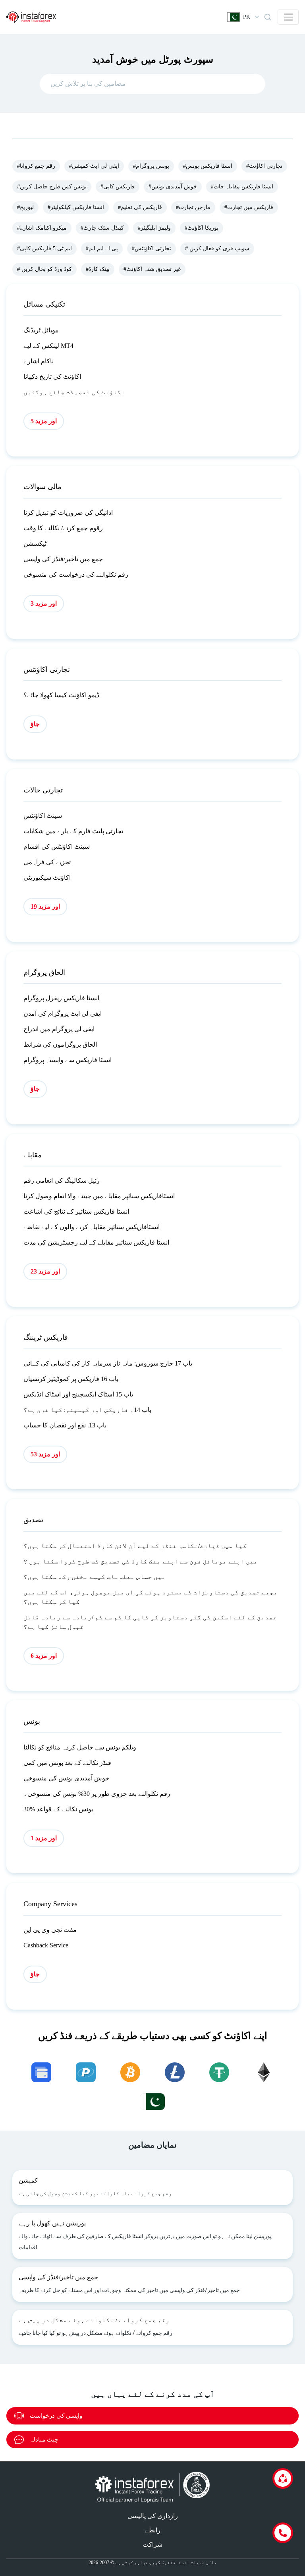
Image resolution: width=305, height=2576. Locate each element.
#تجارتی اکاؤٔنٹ (264, 166)
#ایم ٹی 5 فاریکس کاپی (44, 248)
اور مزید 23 (45, 1271)
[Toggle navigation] (288, 17)
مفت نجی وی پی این (50, 1930)
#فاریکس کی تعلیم (140, 207)
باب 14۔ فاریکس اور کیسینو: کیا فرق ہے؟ (87, 1410)
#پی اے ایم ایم (102, 248)
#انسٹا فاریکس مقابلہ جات (242, 187)
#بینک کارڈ (98, 269)
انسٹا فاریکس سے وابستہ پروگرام (68, 1060)
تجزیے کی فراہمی (47, 862)
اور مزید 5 (44, 421)
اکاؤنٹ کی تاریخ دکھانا (52, 377)
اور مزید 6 (44, 1656)
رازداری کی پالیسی (153, 2516)
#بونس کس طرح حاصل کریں (52, 187)
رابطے (153, 2530)
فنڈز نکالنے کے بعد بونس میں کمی (67, 1763)
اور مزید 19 (45, 906)
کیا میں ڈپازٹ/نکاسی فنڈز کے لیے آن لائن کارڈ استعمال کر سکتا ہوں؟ (135, 1546)
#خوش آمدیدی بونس (173, 187)
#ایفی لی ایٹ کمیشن (94, 166)
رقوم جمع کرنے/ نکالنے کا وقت (63, 528)
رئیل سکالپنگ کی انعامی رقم (62, 1181)
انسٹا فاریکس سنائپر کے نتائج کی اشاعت (76, 1211)
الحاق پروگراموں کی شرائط (60, 1044)
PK (247, 17)
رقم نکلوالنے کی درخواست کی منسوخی (76, 574)
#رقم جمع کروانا (36, 166)
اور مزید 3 (44, 603)
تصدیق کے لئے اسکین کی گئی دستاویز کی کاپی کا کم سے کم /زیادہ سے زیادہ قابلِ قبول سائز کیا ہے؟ (150, 1622)
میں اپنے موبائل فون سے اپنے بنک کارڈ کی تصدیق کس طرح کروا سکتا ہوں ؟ (141, 1561)
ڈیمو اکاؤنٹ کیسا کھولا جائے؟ (61, 695)
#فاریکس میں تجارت (249, 207)
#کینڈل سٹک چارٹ (102, 228)
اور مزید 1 (44, 1838)
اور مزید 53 (45, 1454)
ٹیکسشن (35, 544)
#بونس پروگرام (151, 166)
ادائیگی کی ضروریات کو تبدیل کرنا (68, 513)
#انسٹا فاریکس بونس (208, 166)
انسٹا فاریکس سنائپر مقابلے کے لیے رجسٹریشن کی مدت (96, 1242)
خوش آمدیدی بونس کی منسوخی (66, 1778)
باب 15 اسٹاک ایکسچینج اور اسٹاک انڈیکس (78, 1394)
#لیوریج (25, 207)
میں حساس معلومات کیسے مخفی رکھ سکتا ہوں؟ (95, 1577)
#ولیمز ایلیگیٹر (154, 228)
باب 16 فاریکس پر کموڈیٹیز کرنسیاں (71, 1379)
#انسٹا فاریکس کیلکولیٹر (76, 207)
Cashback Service (46, 1945)
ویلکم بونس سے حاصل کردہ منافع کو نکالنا (80, 1747)
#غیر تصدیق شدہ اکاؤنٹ (152, 269)
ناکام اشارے (39, 361)
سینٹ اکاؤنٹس (43, 816)
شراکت (152, 2544)
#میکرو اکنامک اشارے (42, 228)
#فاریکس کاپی (118, 187)
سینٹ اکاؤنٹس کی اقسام (57, 847)
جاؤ (35, 724)
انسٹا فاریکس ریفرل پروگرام (61, 998)
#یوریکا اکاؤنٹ (202, 228)
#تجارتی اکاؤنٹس (152, 248)
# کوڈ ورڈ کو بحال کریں (44, 269)
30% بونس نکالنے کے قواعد (58, 1809)
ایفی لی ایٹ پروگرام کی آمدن (63, 1014)
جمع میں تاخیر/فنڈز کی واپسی (63, 559)
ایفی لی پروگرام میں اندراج (59, 1029)
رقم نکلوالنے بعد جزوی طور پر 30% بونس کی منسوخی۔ (97, 1794)
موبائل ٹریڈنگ (41, 330)
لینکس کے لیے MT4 (48, 346)
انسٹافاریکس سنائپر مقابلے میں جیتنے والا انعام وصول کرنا (99, 1196)
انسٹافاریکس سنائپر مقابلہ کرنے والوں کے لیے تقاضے (92, 1227)
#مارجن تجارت (193, 207)
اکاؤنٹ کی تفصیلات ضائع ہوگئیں (74, 392)
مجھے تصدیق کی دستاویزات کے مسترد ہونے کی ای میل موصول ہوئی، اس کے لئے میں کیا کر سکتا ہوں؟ (151, 1597)
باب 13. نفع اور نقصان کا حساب (65, 1425)
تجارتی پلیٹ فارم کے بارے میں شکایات (73, 831)
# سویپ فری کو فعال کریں (217, 248)
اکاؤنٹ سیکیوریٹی (47, 878)
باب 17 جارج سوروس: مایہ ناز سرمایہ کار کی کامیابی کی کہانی (108, 1363)
